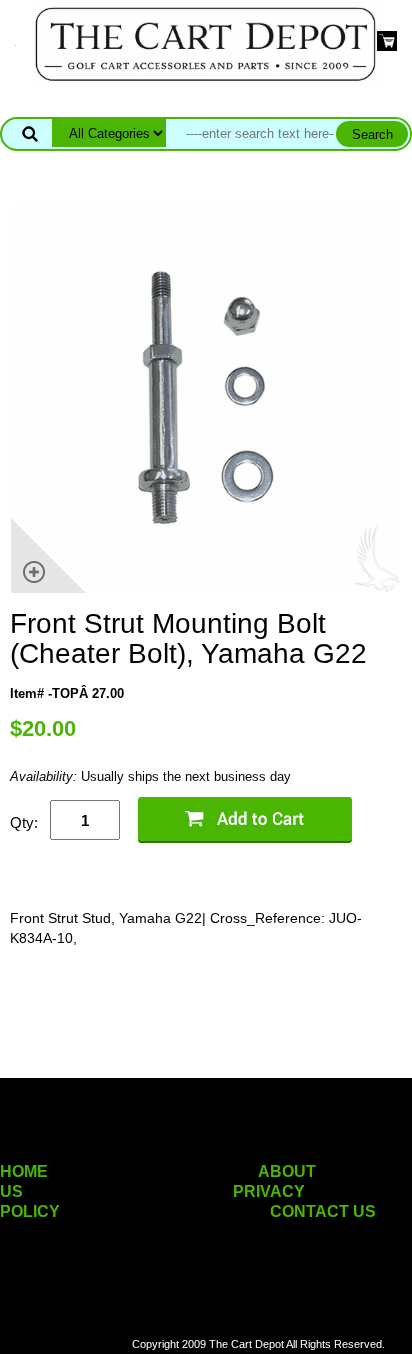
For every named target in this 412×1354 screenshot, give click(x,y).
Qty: (24, 822)
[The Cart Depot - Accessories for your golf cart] (206, 43)
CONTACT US (323, 1211)
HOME (24, 1171)
